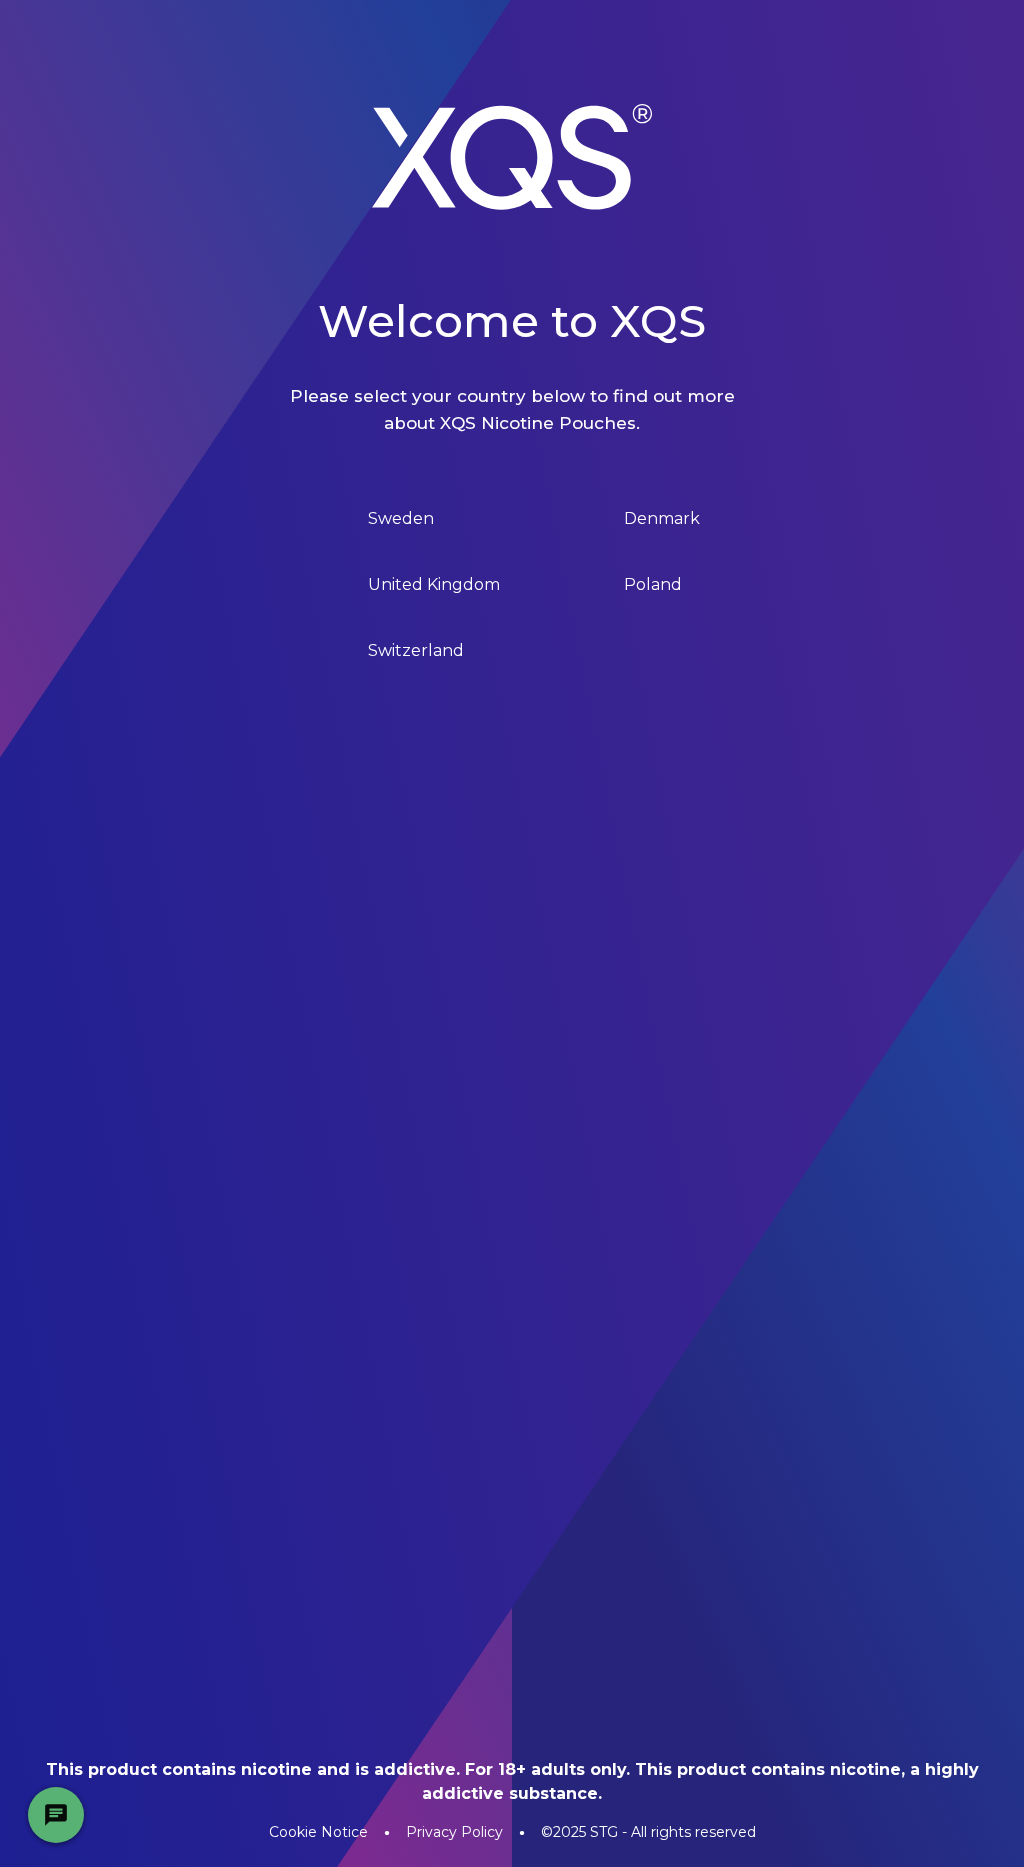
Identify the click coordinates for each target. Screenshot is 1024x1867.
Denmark (662, 518)
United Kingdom (434, 584)
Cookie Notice (318, 1832)
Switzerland (416, 650)
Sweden (401, 518)
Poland (653, 584)
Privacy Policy (454, 1832)
